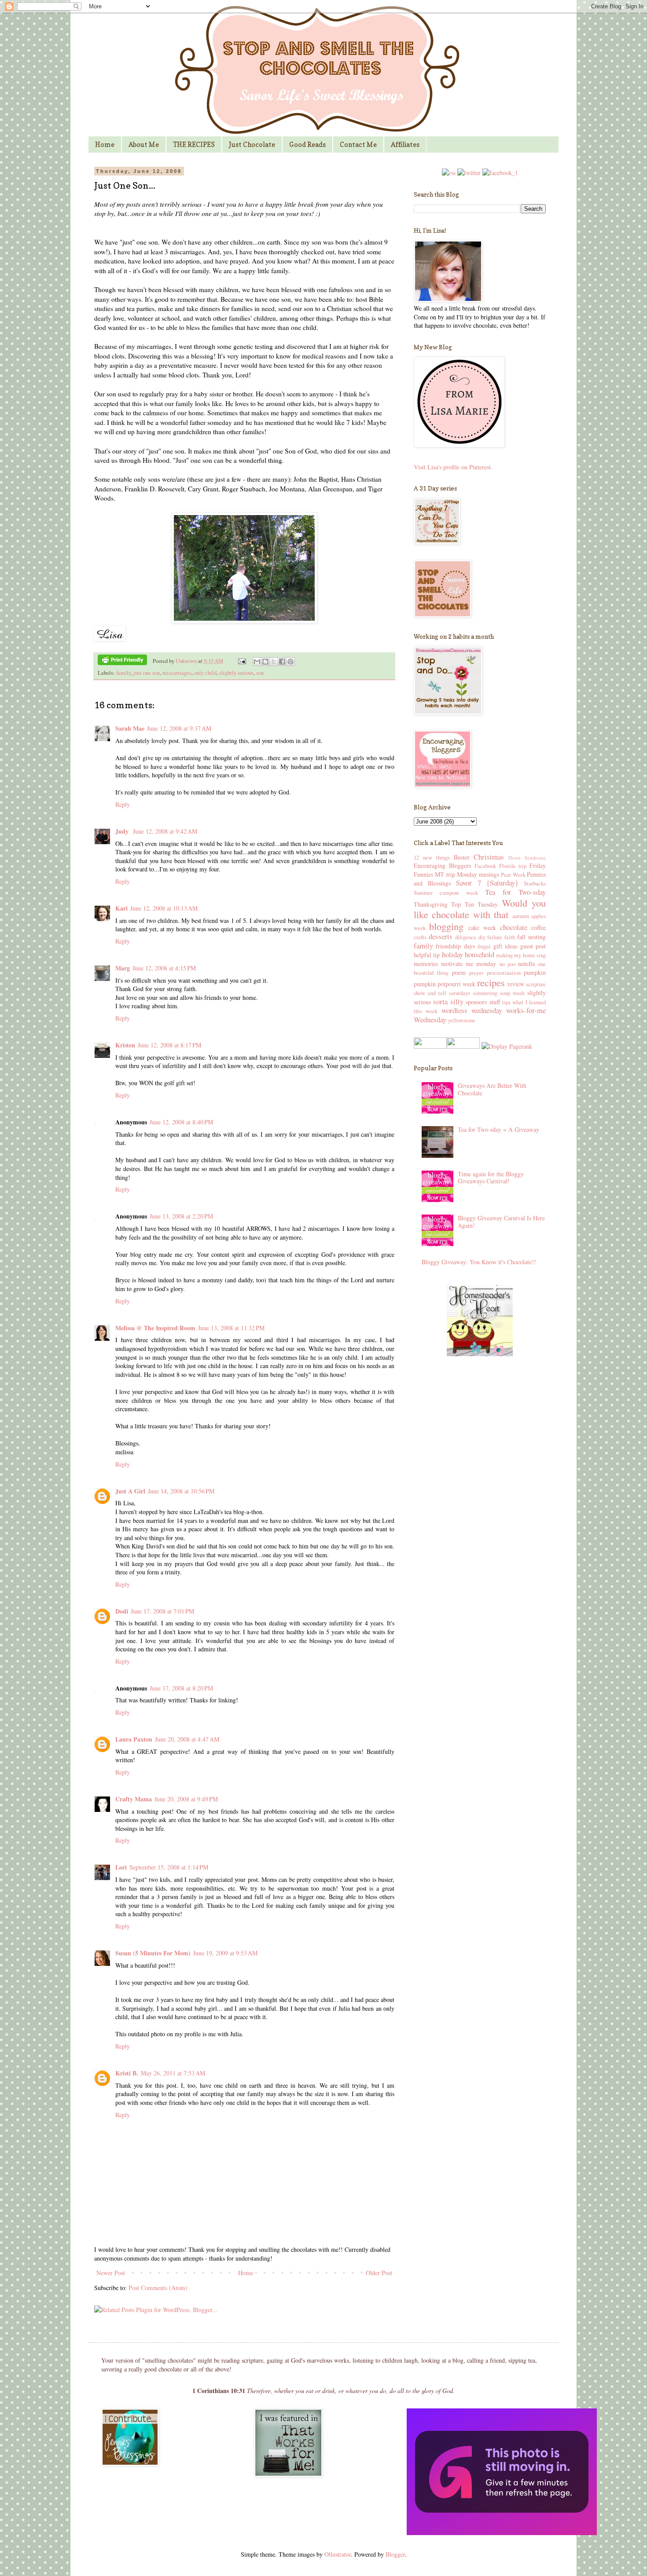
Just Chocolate (252, 145)
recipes (491, 982)
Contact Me (358, 145)
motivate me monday (469, 964)
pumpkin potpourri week (445, 984)
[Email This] (257, 662)
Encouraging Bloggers (442, 865)
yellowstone (462, 1020)
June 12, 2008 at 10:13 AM (164, 908)
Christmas (489, 857)
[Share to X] (274, 662)
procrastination (504, 973)
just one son (147, 673)
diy (482, 937)
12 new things (432, 858)
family (123, 673)
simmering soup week (499, 993)
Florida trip (513, 866)
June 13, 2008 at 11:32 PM (231, 1328)
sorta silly (448, 1001)
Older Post (379, 2273)
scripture (536, 984)
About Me (144, 145)
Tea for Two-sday (515, 892)
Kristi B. (127, 2073)
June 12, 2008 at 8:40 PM (181, 1122)
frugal (484, 946)
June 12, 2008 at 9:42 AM (165, 831)
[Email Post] (241, 661)
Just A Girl (130, 1491)
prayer (476, 973)
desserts (441, 936)
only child (205, 673)
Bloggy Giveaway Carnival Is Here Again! (501, 1222)
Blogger (395, 2554)
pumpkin (535, 972)
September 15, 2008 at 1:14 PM (169, 1867)
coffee (539, 928)
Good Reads (307, 145)
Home (105, 145)
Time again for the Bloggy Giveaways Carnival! (491, 1178)
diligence (466, 937)
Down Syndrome (527, 858)
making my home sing (521, 955)
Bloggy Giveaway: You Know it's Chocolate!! (479, 1262)
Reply (123, 804)
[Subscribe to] (449, 173)
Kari (121, 908)
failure (495, 937)
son (260, 673)
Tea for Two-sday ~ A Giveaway (498, 1129)
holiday (452, 954)
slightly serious (236, 673)
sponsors (476, 1002)
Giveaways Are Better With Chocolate (492, 1089)
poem (459, 972)
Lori (121, 1867)
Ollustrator (338, 2554)
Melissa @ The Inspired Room (155, 1328)
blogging (446, 926)
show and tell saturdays (442, 993)
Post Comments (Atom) (158, 2288)
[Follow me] (469, 173)
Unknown (187, 661)
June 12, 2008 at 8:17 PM (169, 1045)
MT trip (445, 874)
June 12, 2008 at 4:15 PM (164, 968)
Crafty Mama (134, 1799)
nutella (526, 964)
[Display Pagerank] (506, 1046)
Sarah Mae (130, 728)
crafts (420, 937)
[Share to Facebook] (282, 662)
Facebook (485, 866)
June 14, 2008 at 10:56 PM (181, 1491)
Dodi (122, 1611)
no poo (507, 964)
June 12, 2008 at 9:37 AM (179, 728)
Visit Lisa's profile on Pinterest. (453, 467)
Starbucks (535, 884)
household (480, 954)
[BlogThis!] (265, 662)
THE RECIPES (194, 145)
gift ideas (505, 946)
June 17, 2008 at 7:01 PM (162, 1611)
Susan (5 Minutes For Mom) (153, 1953)
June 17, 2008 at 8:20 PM (181, 1688)
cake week (482, 928)
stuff (495, 1002)
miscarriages (177, 673)
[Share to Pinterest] (290, 662)
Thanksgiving (431, 904)
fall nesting (531, 937)
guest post (533, 946)
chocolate (514, 927)
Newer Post (111, 2273)
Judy (123, 831)
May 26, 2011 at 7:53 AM (173, 2073)
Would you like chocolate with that (480, 909)
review (516, 984)
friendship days (455, 946)
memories (426, 964)
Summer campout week (446, 893)
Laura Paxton (134, 1739)
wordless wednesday (472, 1010)
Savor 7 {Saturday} (487, 883)
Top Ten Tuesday (474, 904)
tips (506, 1002)
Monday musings (478, 874)
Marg (123, 968)
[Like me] (500, 173)
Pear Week (513, 875)
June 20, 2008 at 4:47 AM (187, 1739)
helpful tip (427, 955)
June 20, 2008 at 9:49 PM (186, 1799)
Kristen (125, 1045)
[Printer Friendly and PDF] (122, 661)
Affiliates (405, 145)
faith (510, 937)
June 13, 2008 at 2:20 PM (181, 1216)
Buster (462, 857)
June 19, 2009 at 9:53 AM (225, 1953)
